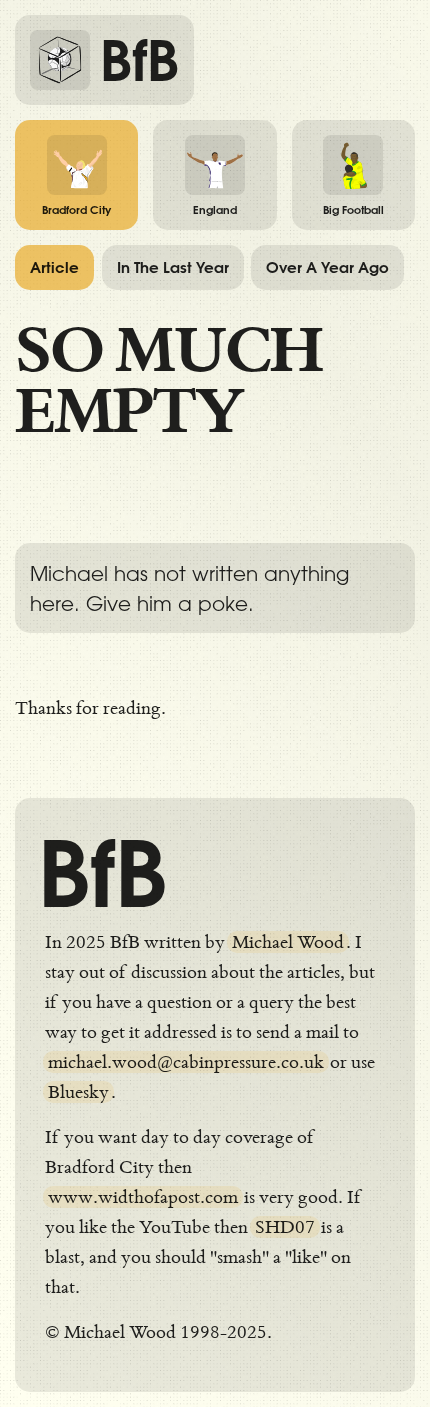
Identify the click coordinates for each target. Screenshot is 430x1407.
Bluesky (78, 1092)
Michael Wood (288, 942)
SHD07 (285, 1227)
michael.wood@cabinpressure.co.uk (186, 1062)
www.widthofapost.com (143, 1197)
